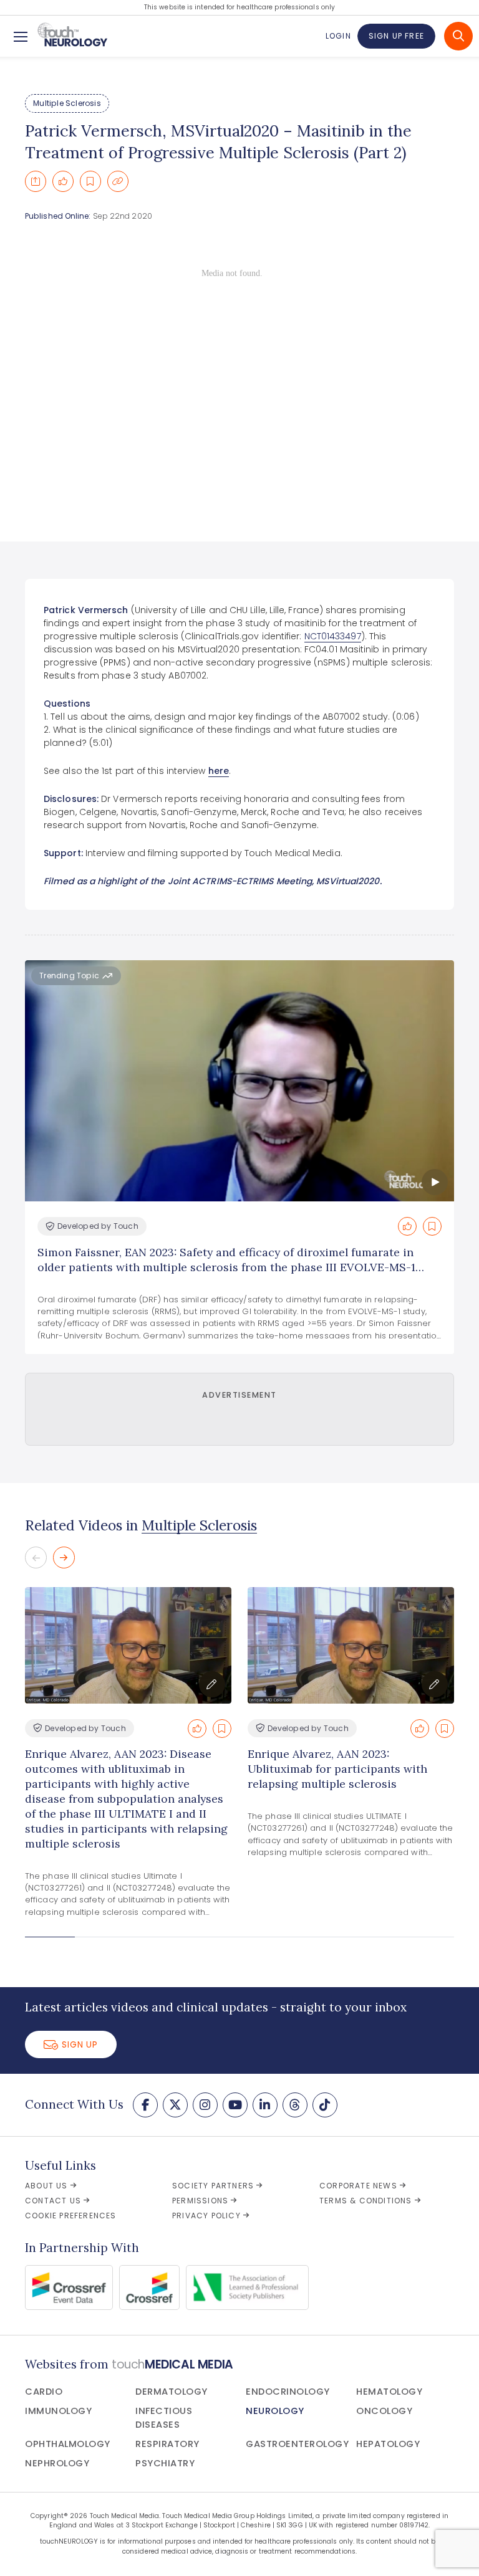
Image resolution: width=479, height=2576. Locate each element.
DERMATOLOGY (172, 2392)
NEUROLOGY (275, 2411)
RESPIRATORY (167, 2444)
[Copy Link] (118, 181)
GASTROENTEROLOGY (297, 2444)
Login (338, 36)
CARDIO (44, 2392)
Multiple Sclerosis (67, 103)
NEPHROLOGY (57, 2463)
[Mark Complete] (63, 181)
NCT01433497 (333, 636)
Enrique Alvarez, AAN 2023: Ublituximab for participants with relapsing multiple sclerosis (337, 1769)
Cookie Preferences (71, 2216)
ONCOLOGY (384, 2411)
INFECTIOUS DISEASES (164, 2418)
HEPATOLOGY (388, 2444)
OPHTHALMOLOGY (68, 2444)
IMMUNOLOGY (58, 2411)
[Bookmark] (90, 181)
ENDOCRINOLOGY (288, 2392)
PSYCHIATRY (165, 2463)
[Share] (36, 181)
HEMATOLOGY (389, 2392)
